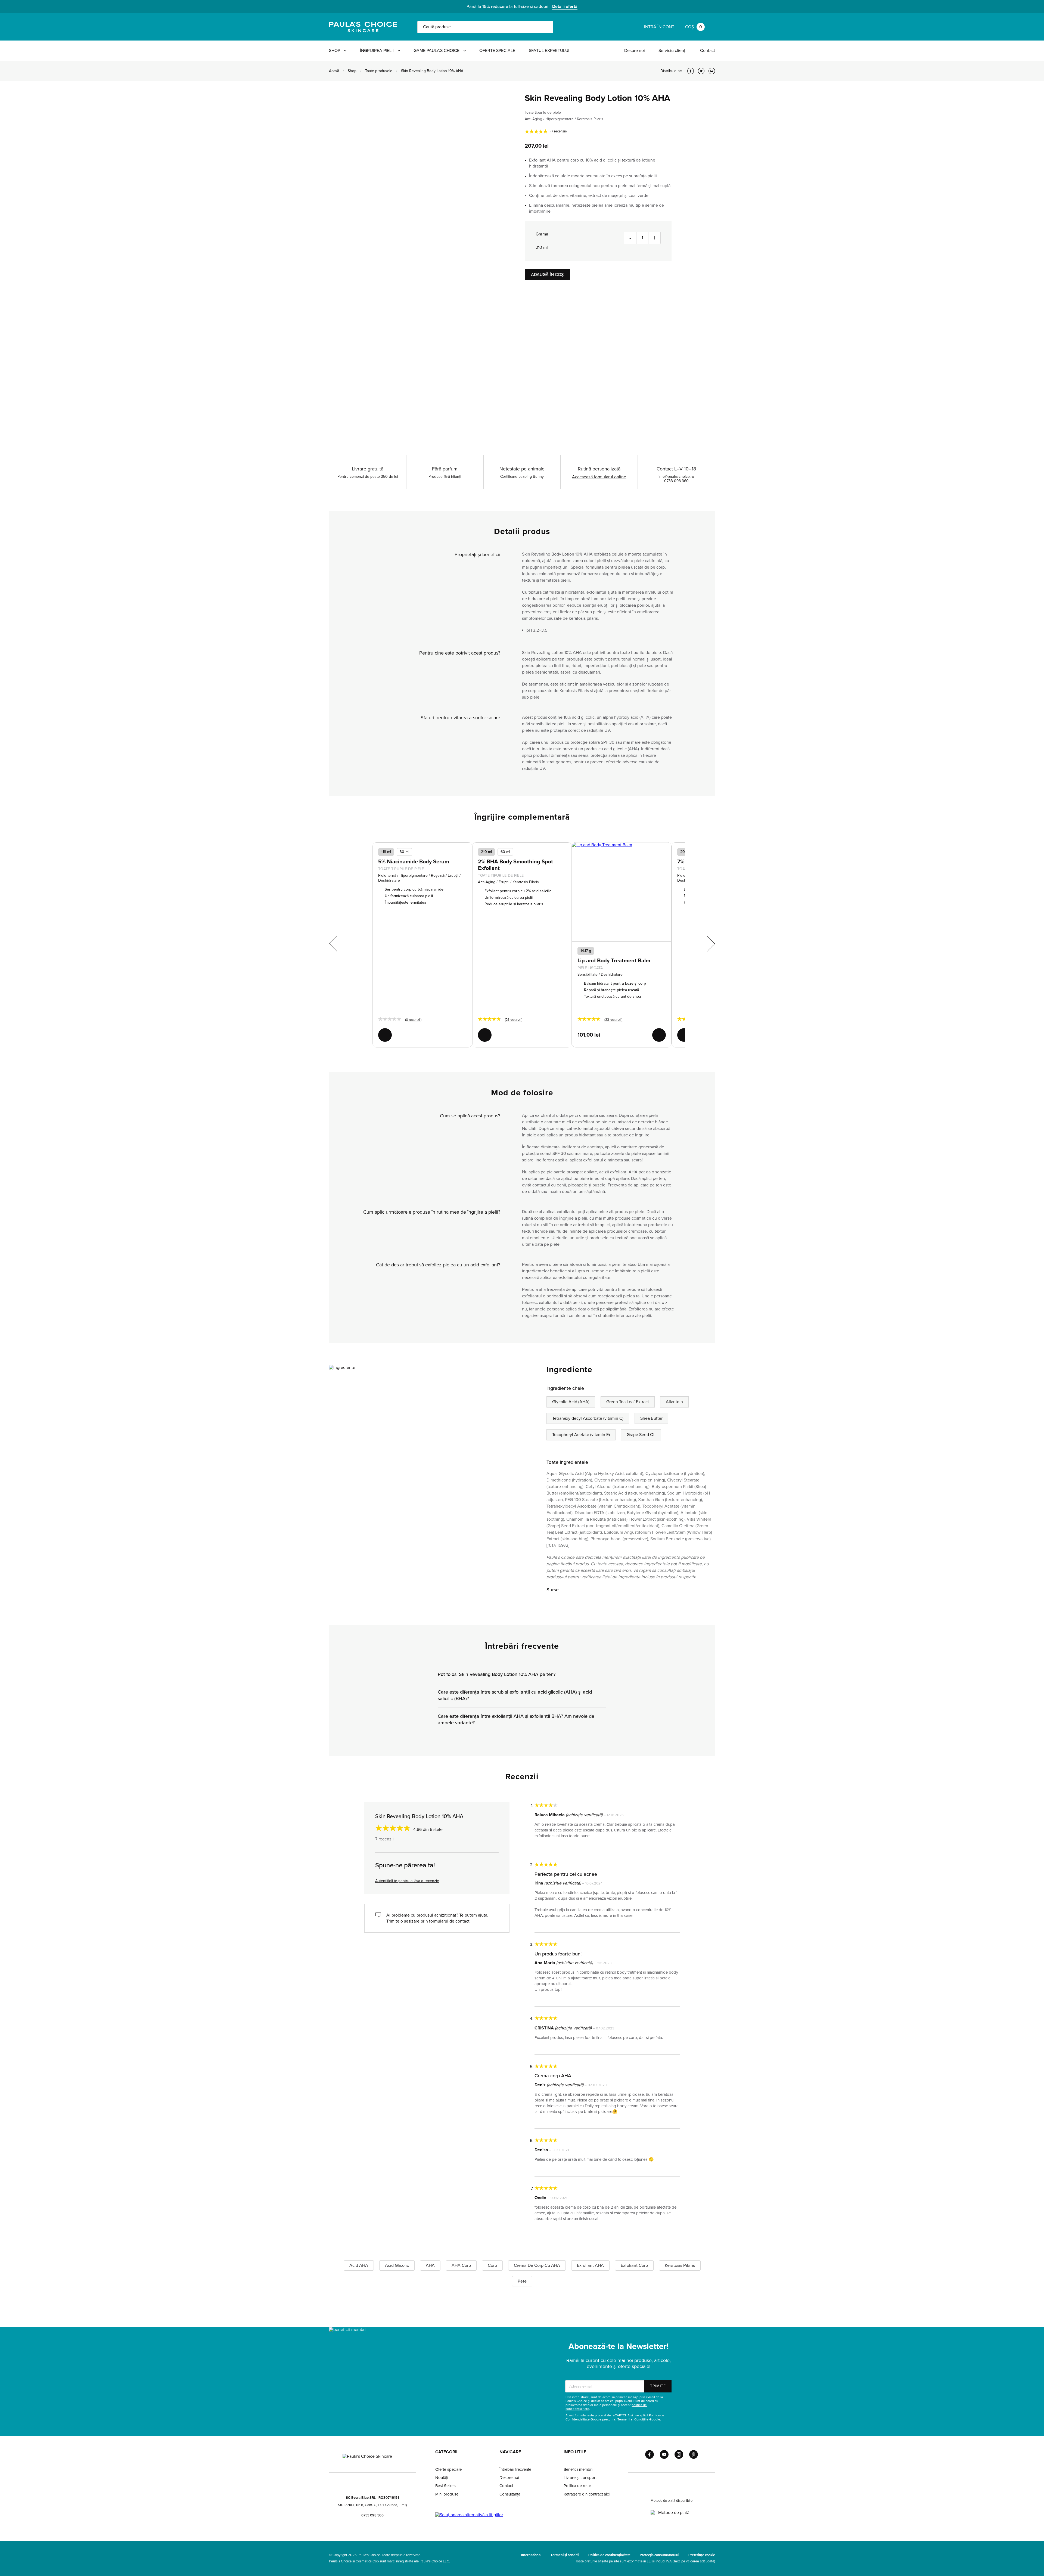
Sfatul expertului (549, 51)
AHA (430, 2265)
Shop (335, 51)
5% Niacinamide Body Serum (414, 862)
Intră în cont (659, 27)
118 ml (386, 852)
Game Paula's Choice (436, 51)
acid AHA (359, 2265)
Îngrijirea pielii (377, 51)
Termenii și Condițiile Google (639, 2419)
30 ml (404, 852)
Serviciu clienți (672, 51)
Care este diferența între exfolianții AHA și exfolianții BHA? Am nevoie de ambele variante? (516, 1719)
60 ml (505, 852)
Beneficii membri (578, 2469)
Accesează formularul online (599, 477)
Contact (708, 51)
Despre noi (635, 51)
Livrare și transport (580, 2478)
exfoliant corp (634, 2265)
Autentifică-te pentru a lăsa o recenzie (407, 1881)
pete (522, 2281)
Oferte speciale (497, 51)
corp (492, 2265)
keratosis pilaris (680, 2265)
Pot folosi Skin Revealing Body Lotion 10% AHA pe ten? (497, 1674)
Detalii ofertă (565, 7)
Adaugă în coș (547, 275)
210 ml (486, 852)
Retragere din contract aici (587, 2494)
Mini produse (447, 2494)
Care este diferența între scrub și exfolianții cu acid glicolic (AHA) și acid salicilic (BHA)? (515, 1695)
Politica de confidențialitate (609, 2555)
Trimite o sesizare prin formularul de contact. (428, 1921)
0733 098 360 (372, 2515)
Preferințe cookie (702, 2555)
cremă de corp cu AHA (537, 2265)
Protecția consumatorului (659, 2555)
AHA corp (461, 2265)
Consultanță (510, 2494)
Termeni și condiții (565, 2555)
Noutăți (442, 2478)
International (531, 2555)
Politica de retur (577, 2486)
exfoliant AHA (590, 2265)
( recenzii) (559, 131)
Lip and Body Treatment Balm (614, 961)
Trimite (658, 2386)
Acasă (334, 71)
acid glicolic (397, 2265)
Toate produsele (379, 71)
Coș (694, 27)
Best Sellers (445, 2486)
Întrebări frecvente (515, 2469)
